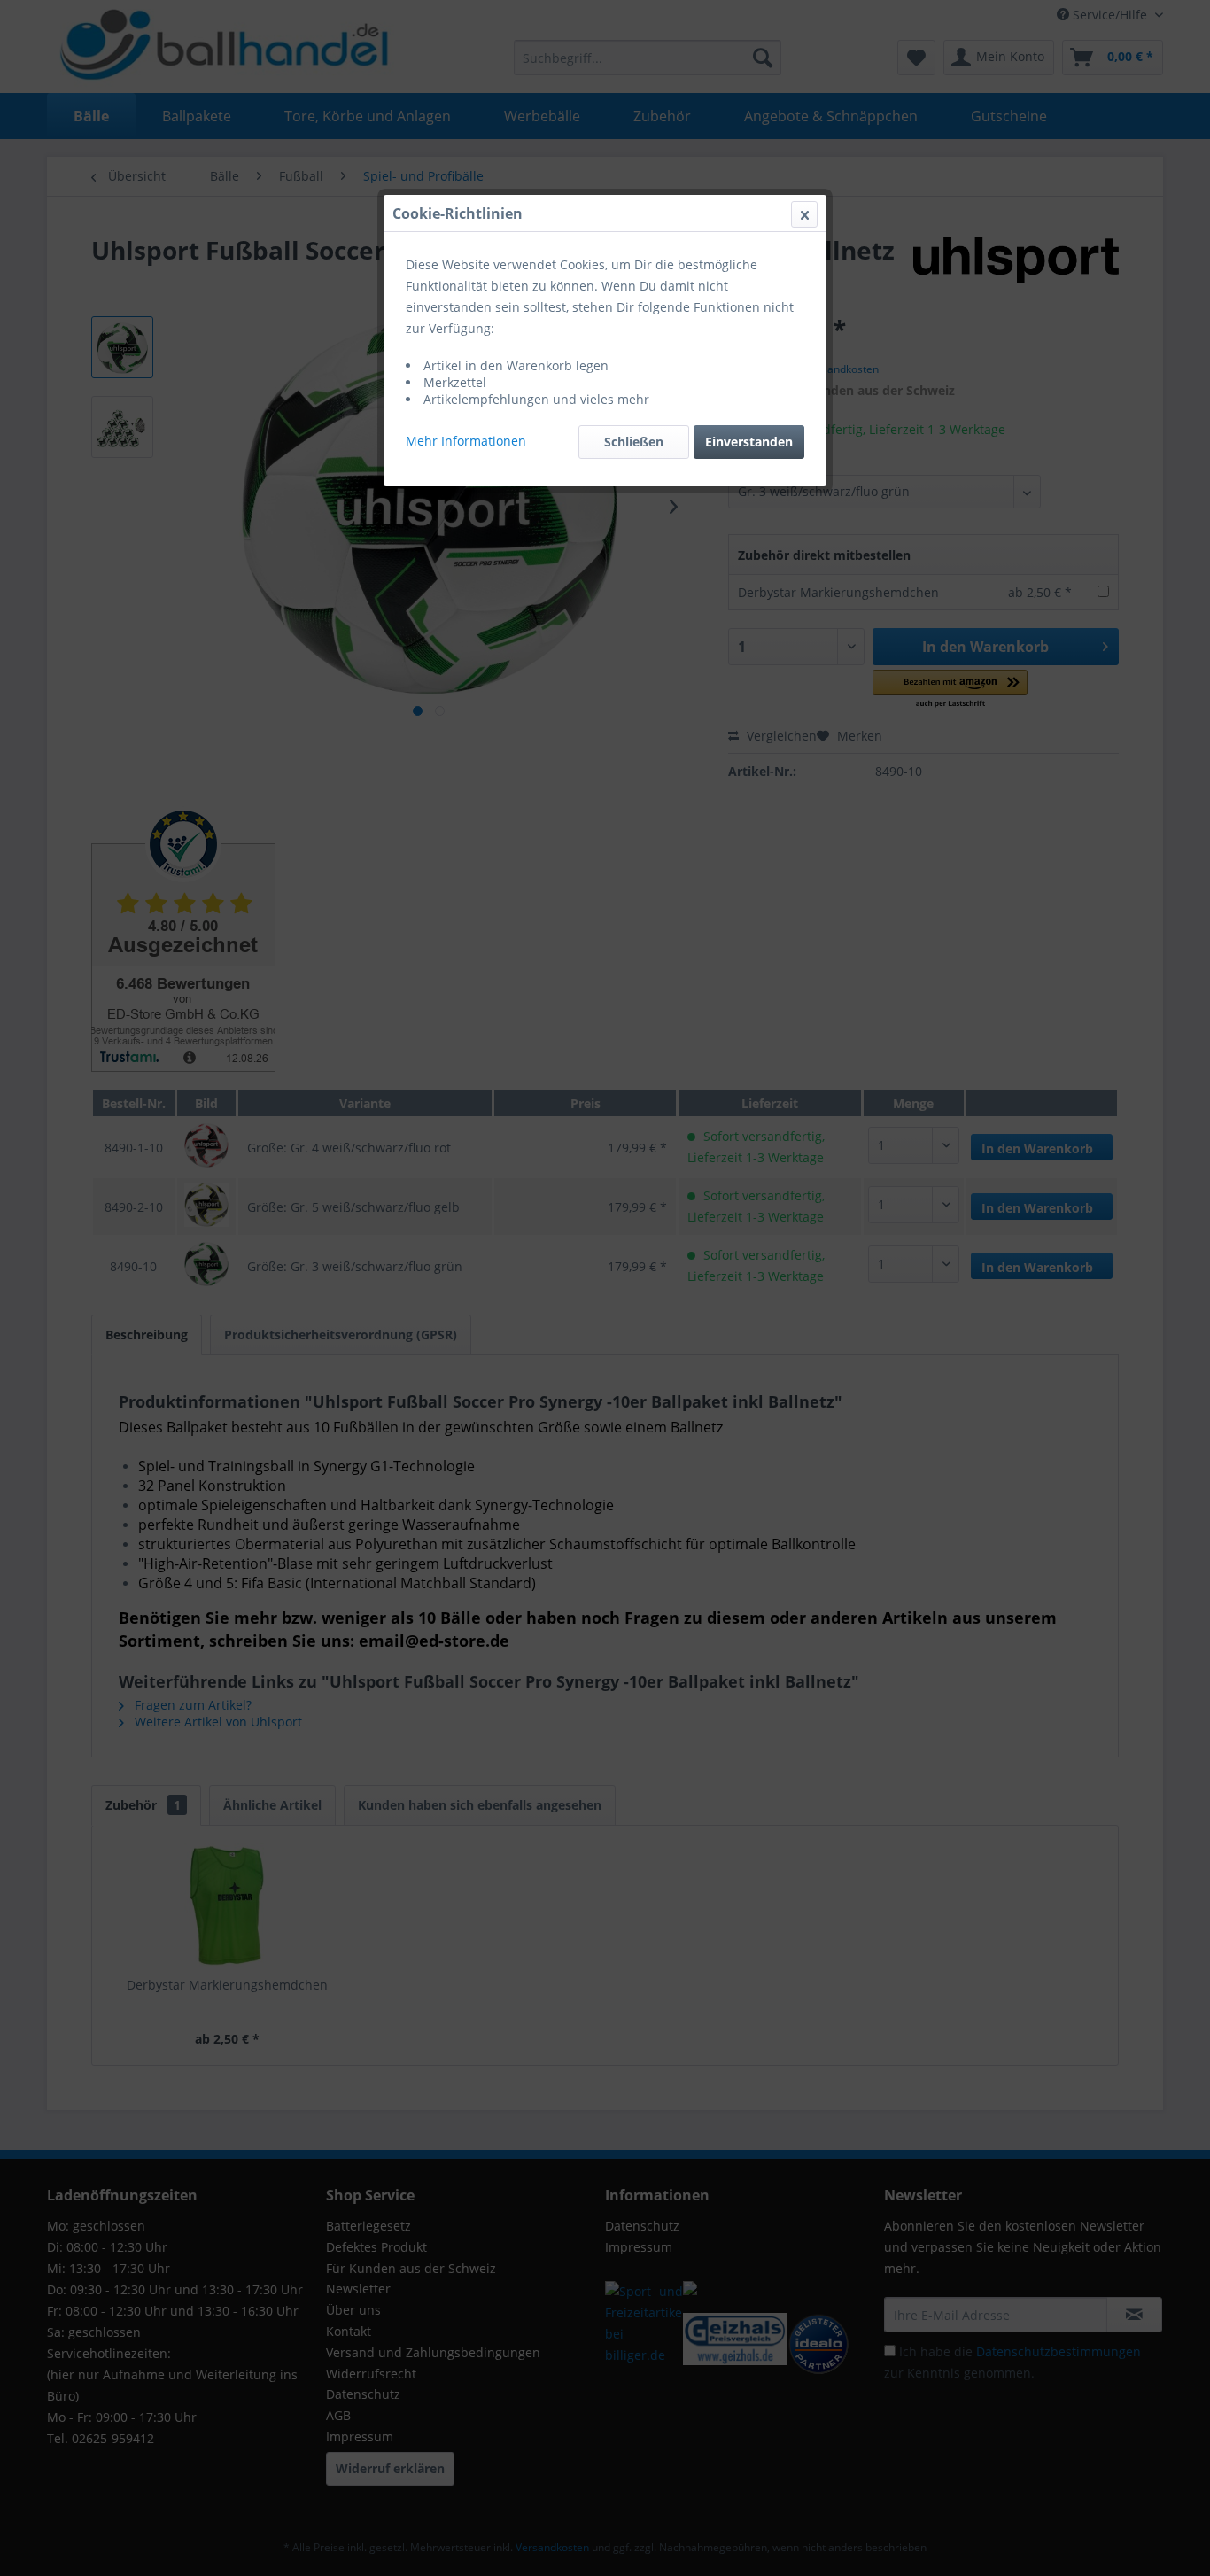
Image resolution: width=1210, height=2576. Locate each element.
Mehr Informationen (466, 441)
